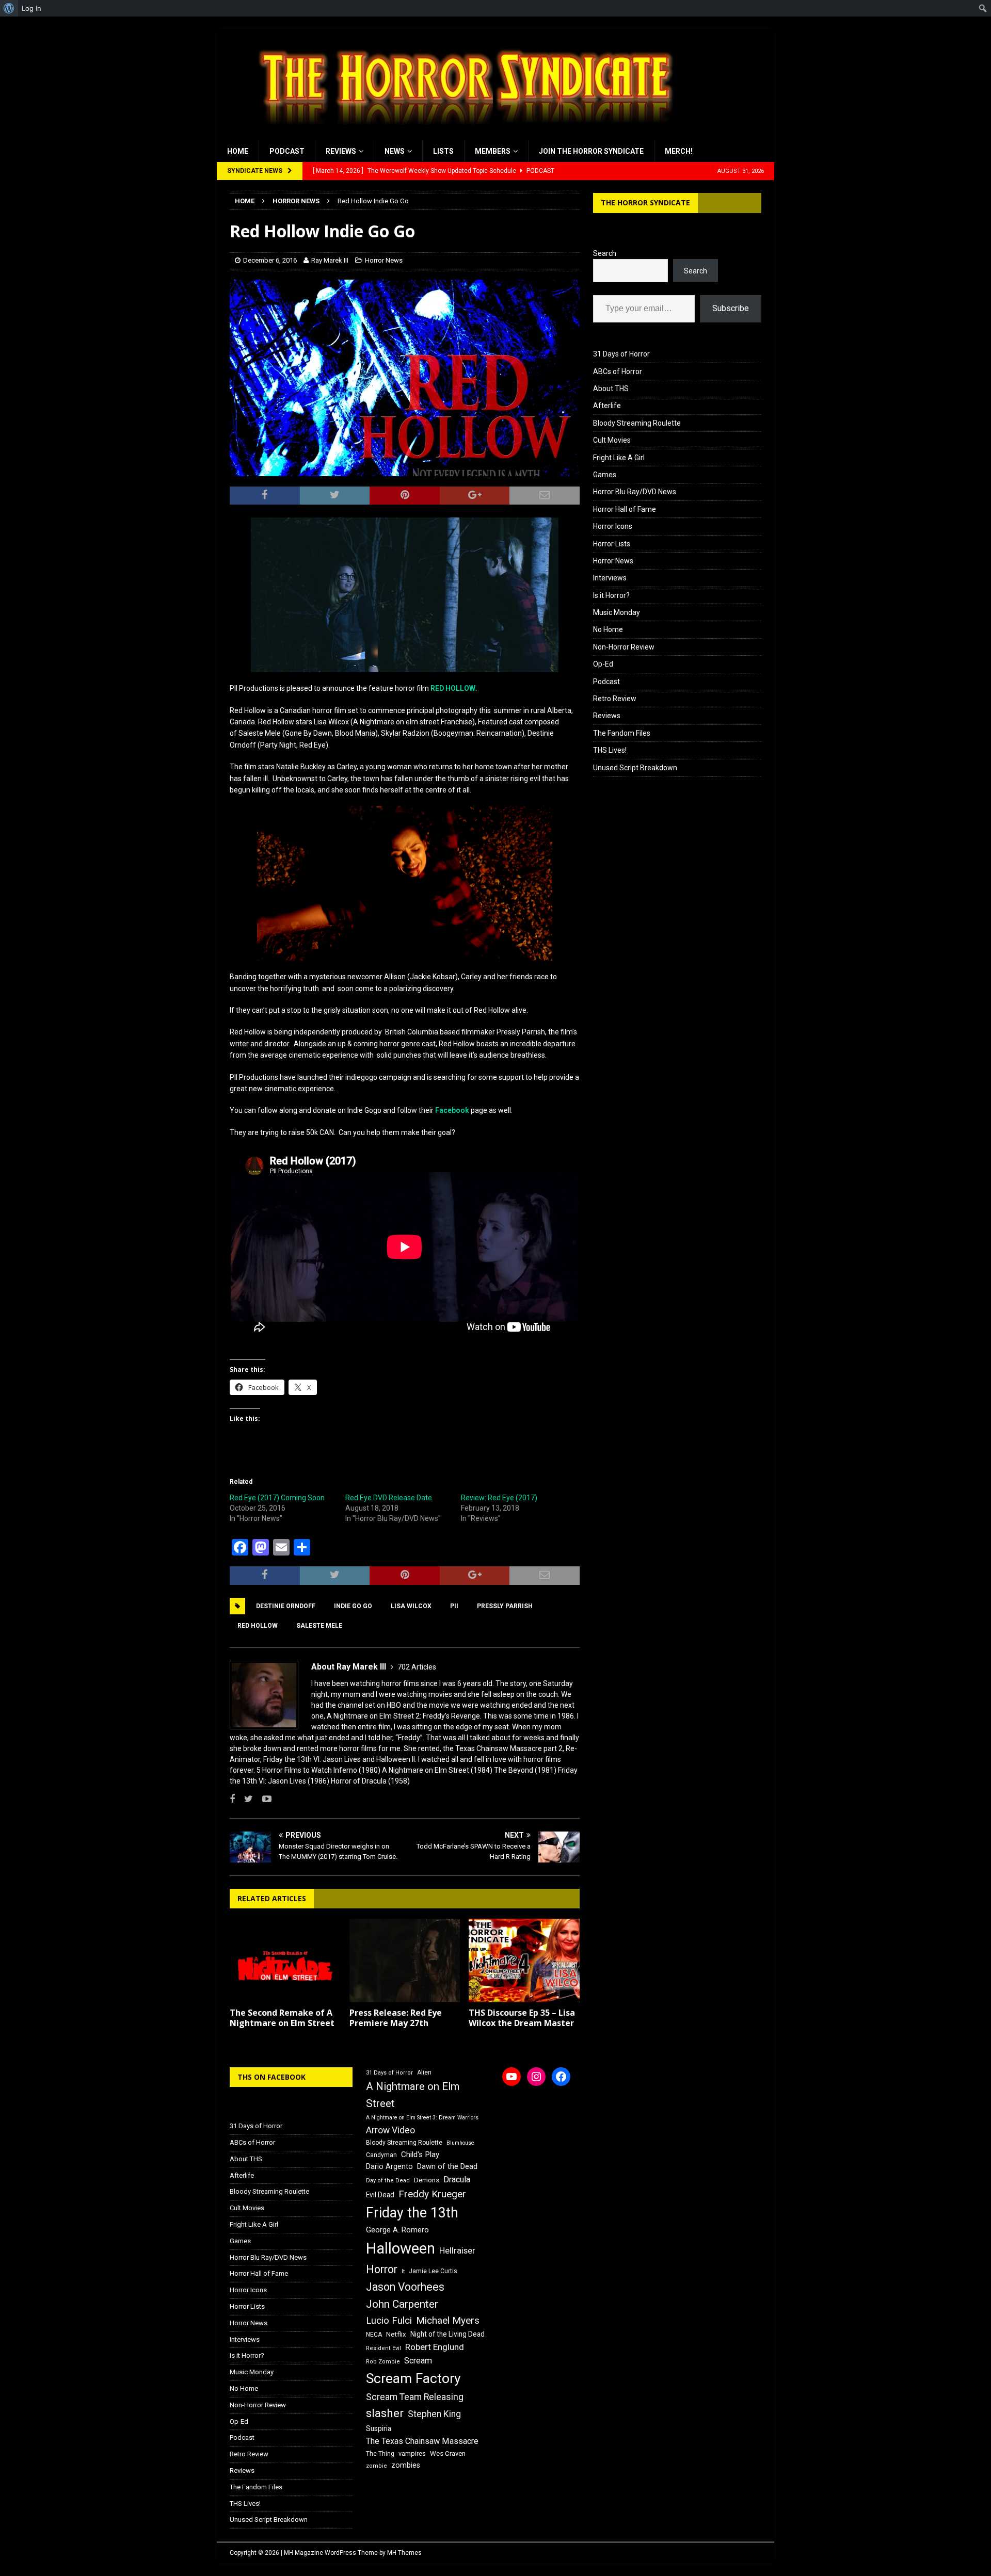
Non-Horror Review (624, 647)
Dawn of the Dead (447, 2166)
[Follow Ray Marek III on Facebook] (232, 1799)
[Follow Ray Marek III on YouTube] (263, 1799)
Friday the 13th (412, 2213)
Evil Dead (380, 2195)
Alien (424, 2072)
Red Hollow (258, 1626)
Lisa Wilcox (411, 1606)
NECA (374, 2335)
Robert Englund (435, 2347)
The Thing (380, 2454)
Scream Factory (413, 2378)
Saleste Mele (319, 1626)
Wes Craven (448, 2453)
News (395, 151)
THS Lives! (610, 750)
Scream (418, 2361)
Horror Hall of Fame (625, 509)
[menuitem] (9, 8)
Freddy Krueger (432, 2194)
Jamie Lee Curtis (433, 2271)
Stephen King (434, 2414)
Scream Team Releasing (415, 2397)
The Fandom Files (622, 733)
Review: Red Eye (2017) (499, 1498)
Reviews (341, 151)
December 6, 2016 (270, 260)
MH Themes (404, 2553)
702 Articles (417, 1667)
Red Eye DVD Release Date (389, 1498)
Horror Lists (612, 544)
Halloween (401, 2248)
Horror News (384, 260)
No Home (608, 629)
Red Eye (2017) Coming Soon (277, 1498)
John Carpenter (402, 2304)
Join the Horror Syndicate (591, 151)
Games (605, 475)
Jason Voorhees (405, 2287)
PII (454, 1606)
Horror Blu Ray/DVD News (635, 492)
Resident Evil (383, 2348)
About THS (611, 388)
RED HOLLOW (453, 688)
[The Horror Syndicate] (462, 135)
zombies (406, 2465)
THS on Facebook (271, 2077)
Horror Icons (613, 526)
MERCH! (679, 151)
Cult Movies (612, 440)
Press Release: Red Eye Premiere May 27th (396, 2018)
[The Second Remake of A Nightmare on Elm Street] (285, 1960)
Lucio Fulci (389, 2321)
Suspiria (379, 2428)
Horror (382, 2269)
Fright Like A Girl (619, 458)
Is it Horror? (611, 595)
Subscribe (731, 308)
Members (493, 151)
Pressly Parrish (505, 1606)
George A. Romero (397, 2230)
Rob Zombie (383, 2362)
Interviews (610, 578)
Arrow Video (390, 2130)
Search (605, 253)
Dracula (457, 2180)
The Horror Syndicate (645, 202)
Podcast (287, 151)
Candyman (381, 2155)
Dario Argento (389, 2166)
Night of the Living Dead (447, 2334)
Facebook (452, 1110)
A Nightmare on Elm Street (413, 2095)
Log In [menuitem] (31, 8)
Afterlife (607, 406)
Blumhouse (460, 2143)
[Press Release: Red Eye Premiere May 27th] (405, 1960)
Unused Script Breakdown (635, 768)
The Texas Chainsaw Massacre (422, 2441)
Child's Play (420, 2154)
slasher (385, 2413)
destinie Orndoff (286, 1606)
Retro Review (615, 699)
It (403, 2271)
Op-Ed (603, 664)
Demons (427, 2180)
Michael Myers (448, 2320)
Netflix (396, 2334)
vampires (412, 2453)
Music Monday (617, 612)
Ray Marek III (330, 260)
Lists (443, 151)
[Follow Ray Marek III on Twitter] (245, 1799)
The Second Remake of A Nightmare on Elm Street (282, 2018)
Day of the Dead (388, 2181)
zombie (377, 2466)
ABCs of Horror (618, 371)
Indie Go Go (353, 1606)
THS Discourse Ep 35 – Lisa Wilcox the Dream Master (522, 2018)
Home (238, 151)
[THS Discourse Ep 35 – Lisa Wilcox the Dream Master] (524, 1960)
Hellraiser (457, 2251)
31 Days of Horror (621, 354)
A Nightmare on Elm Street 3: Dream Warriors (422, 2118)
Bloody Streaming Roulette (637, 423)
